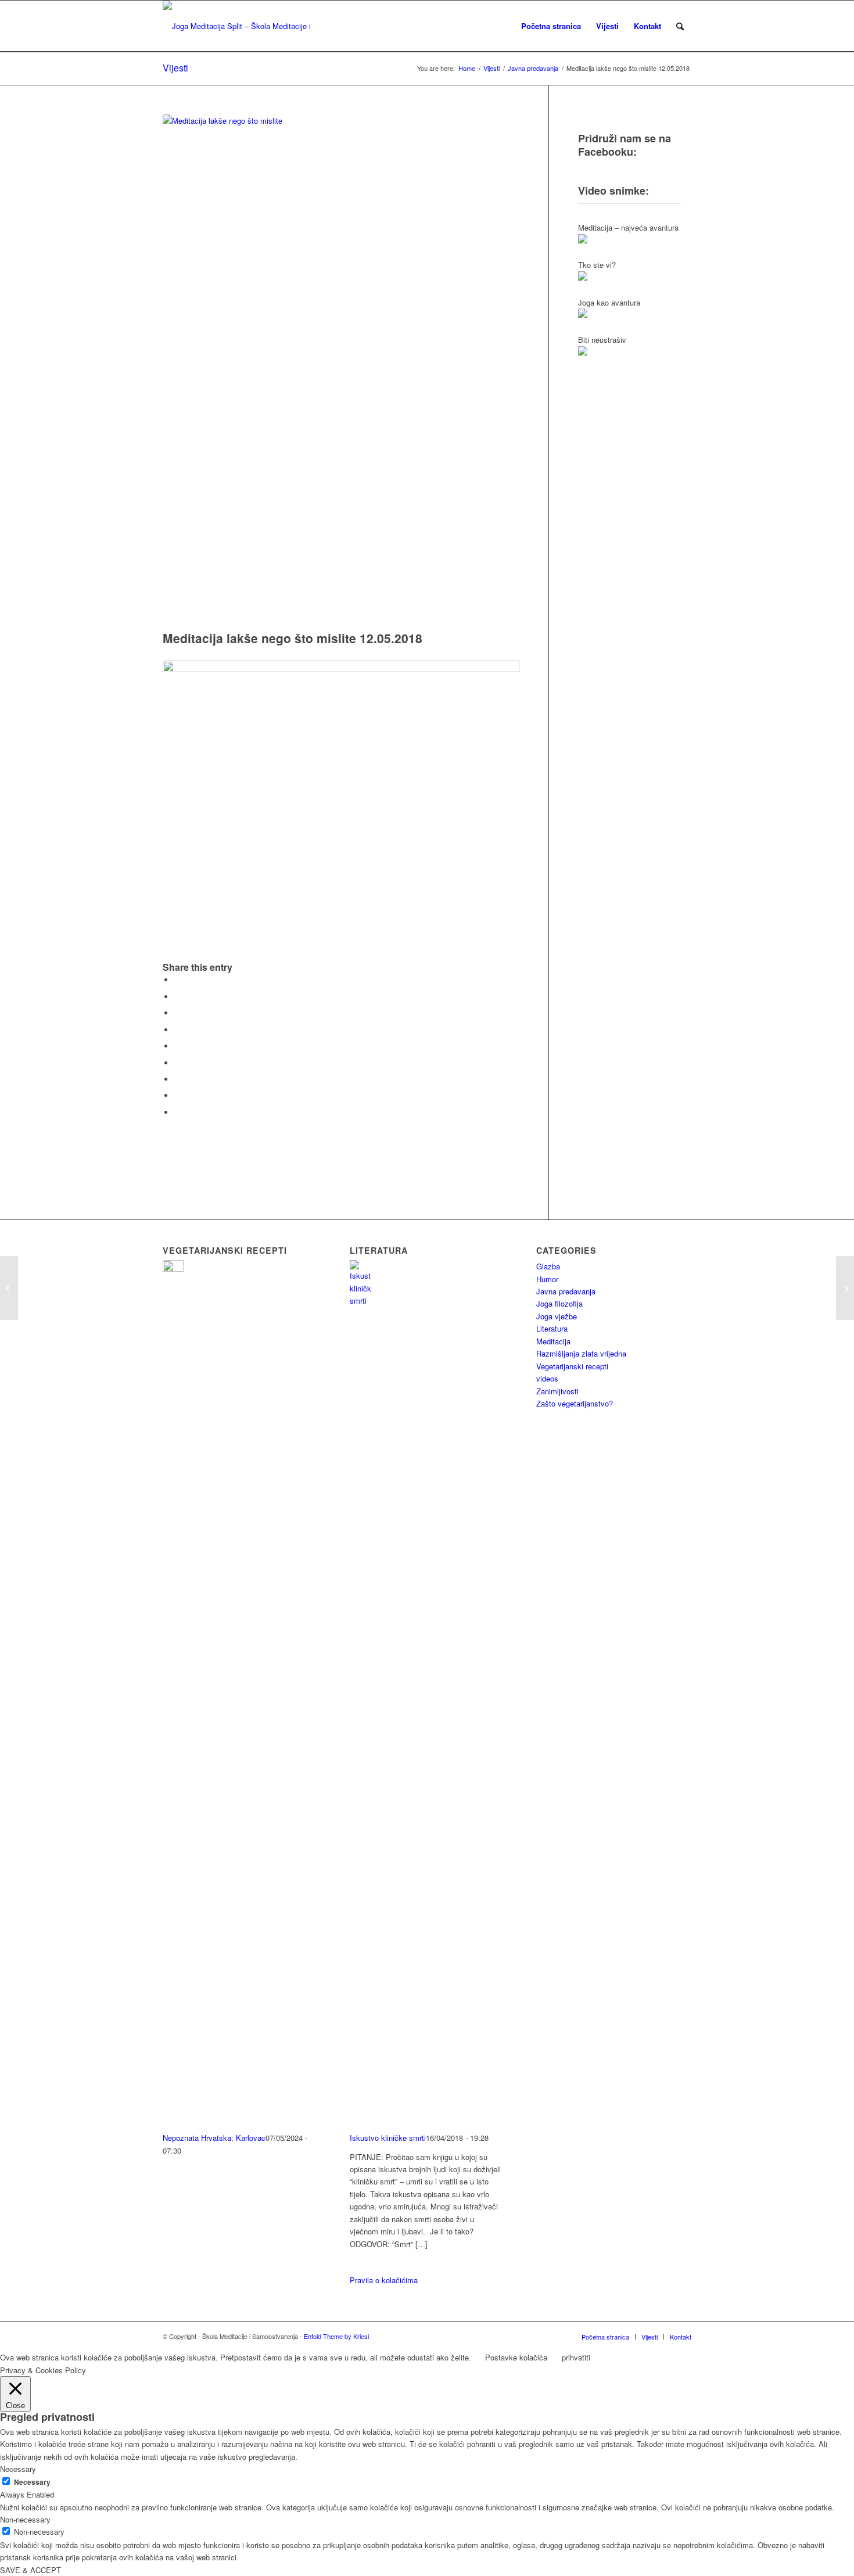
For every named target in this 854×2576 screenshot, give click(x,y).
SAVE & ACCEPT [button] (31, 2570)
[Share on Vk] (177, 1079)
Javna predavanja (566, 1291)
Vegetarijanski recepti (572, 1366)
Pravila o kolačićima (384, 2280)
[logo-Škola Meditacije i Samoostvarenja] (239, 26)
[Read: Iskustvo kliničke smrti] (360, 1300)
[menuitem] (551, 26)
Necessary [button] (18, 2469)
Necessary (32, 2482)
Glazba (548, 1266)
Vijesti (175, 68)
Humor (547, 1279)
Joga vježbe (557, 1316)
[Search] (680, 26)
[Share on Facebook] (177, 980)
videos (547, 1378)
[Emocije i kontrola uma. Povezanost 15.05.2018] (845, 1288)
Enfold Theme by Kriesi (336, 2336)
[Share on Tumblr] (177, 1063)
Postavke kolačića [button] (516, 2357)
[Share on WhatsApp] (177, 1013)
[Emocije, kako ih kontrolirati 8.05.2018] (9, 1288)
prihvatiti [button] (576, 2357)
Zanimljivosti (557, 1391)
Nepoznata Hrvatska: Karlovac (214, 2138)
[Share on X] (177, 997)
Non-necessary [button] (25, 2519)
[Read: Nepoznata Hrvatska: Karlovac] (173, 1269)
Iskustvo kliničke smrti (388, 2138)
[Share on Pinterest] (177, 1030)
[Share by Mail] (177, 1112)
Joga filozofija (559, 1303)
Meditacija (553, 1341)
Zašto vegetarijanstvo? (575, 1403)
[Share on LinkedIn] (177, 1046)
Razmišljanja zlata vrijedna (581, 1353)
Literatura (552, 1328)
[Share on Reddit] (177, 1095)
